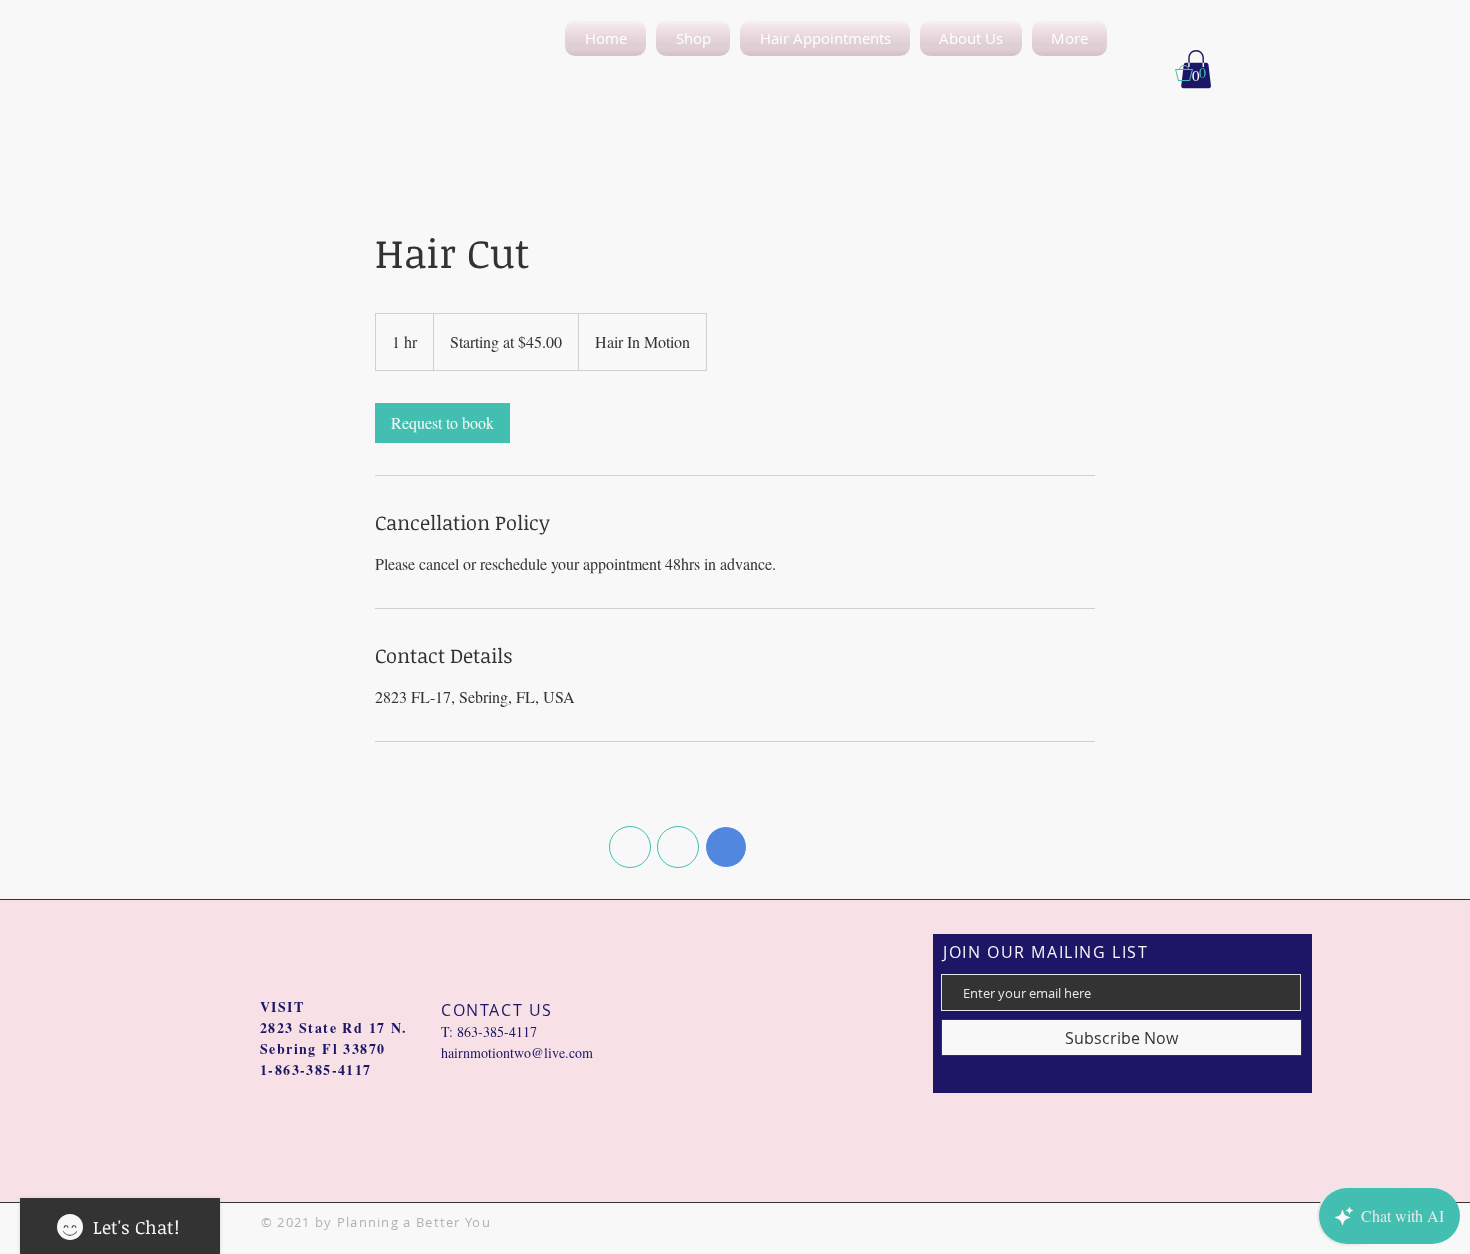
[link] (442, 423)
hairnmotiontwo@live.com (517, 1052)
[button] (971, 38)
